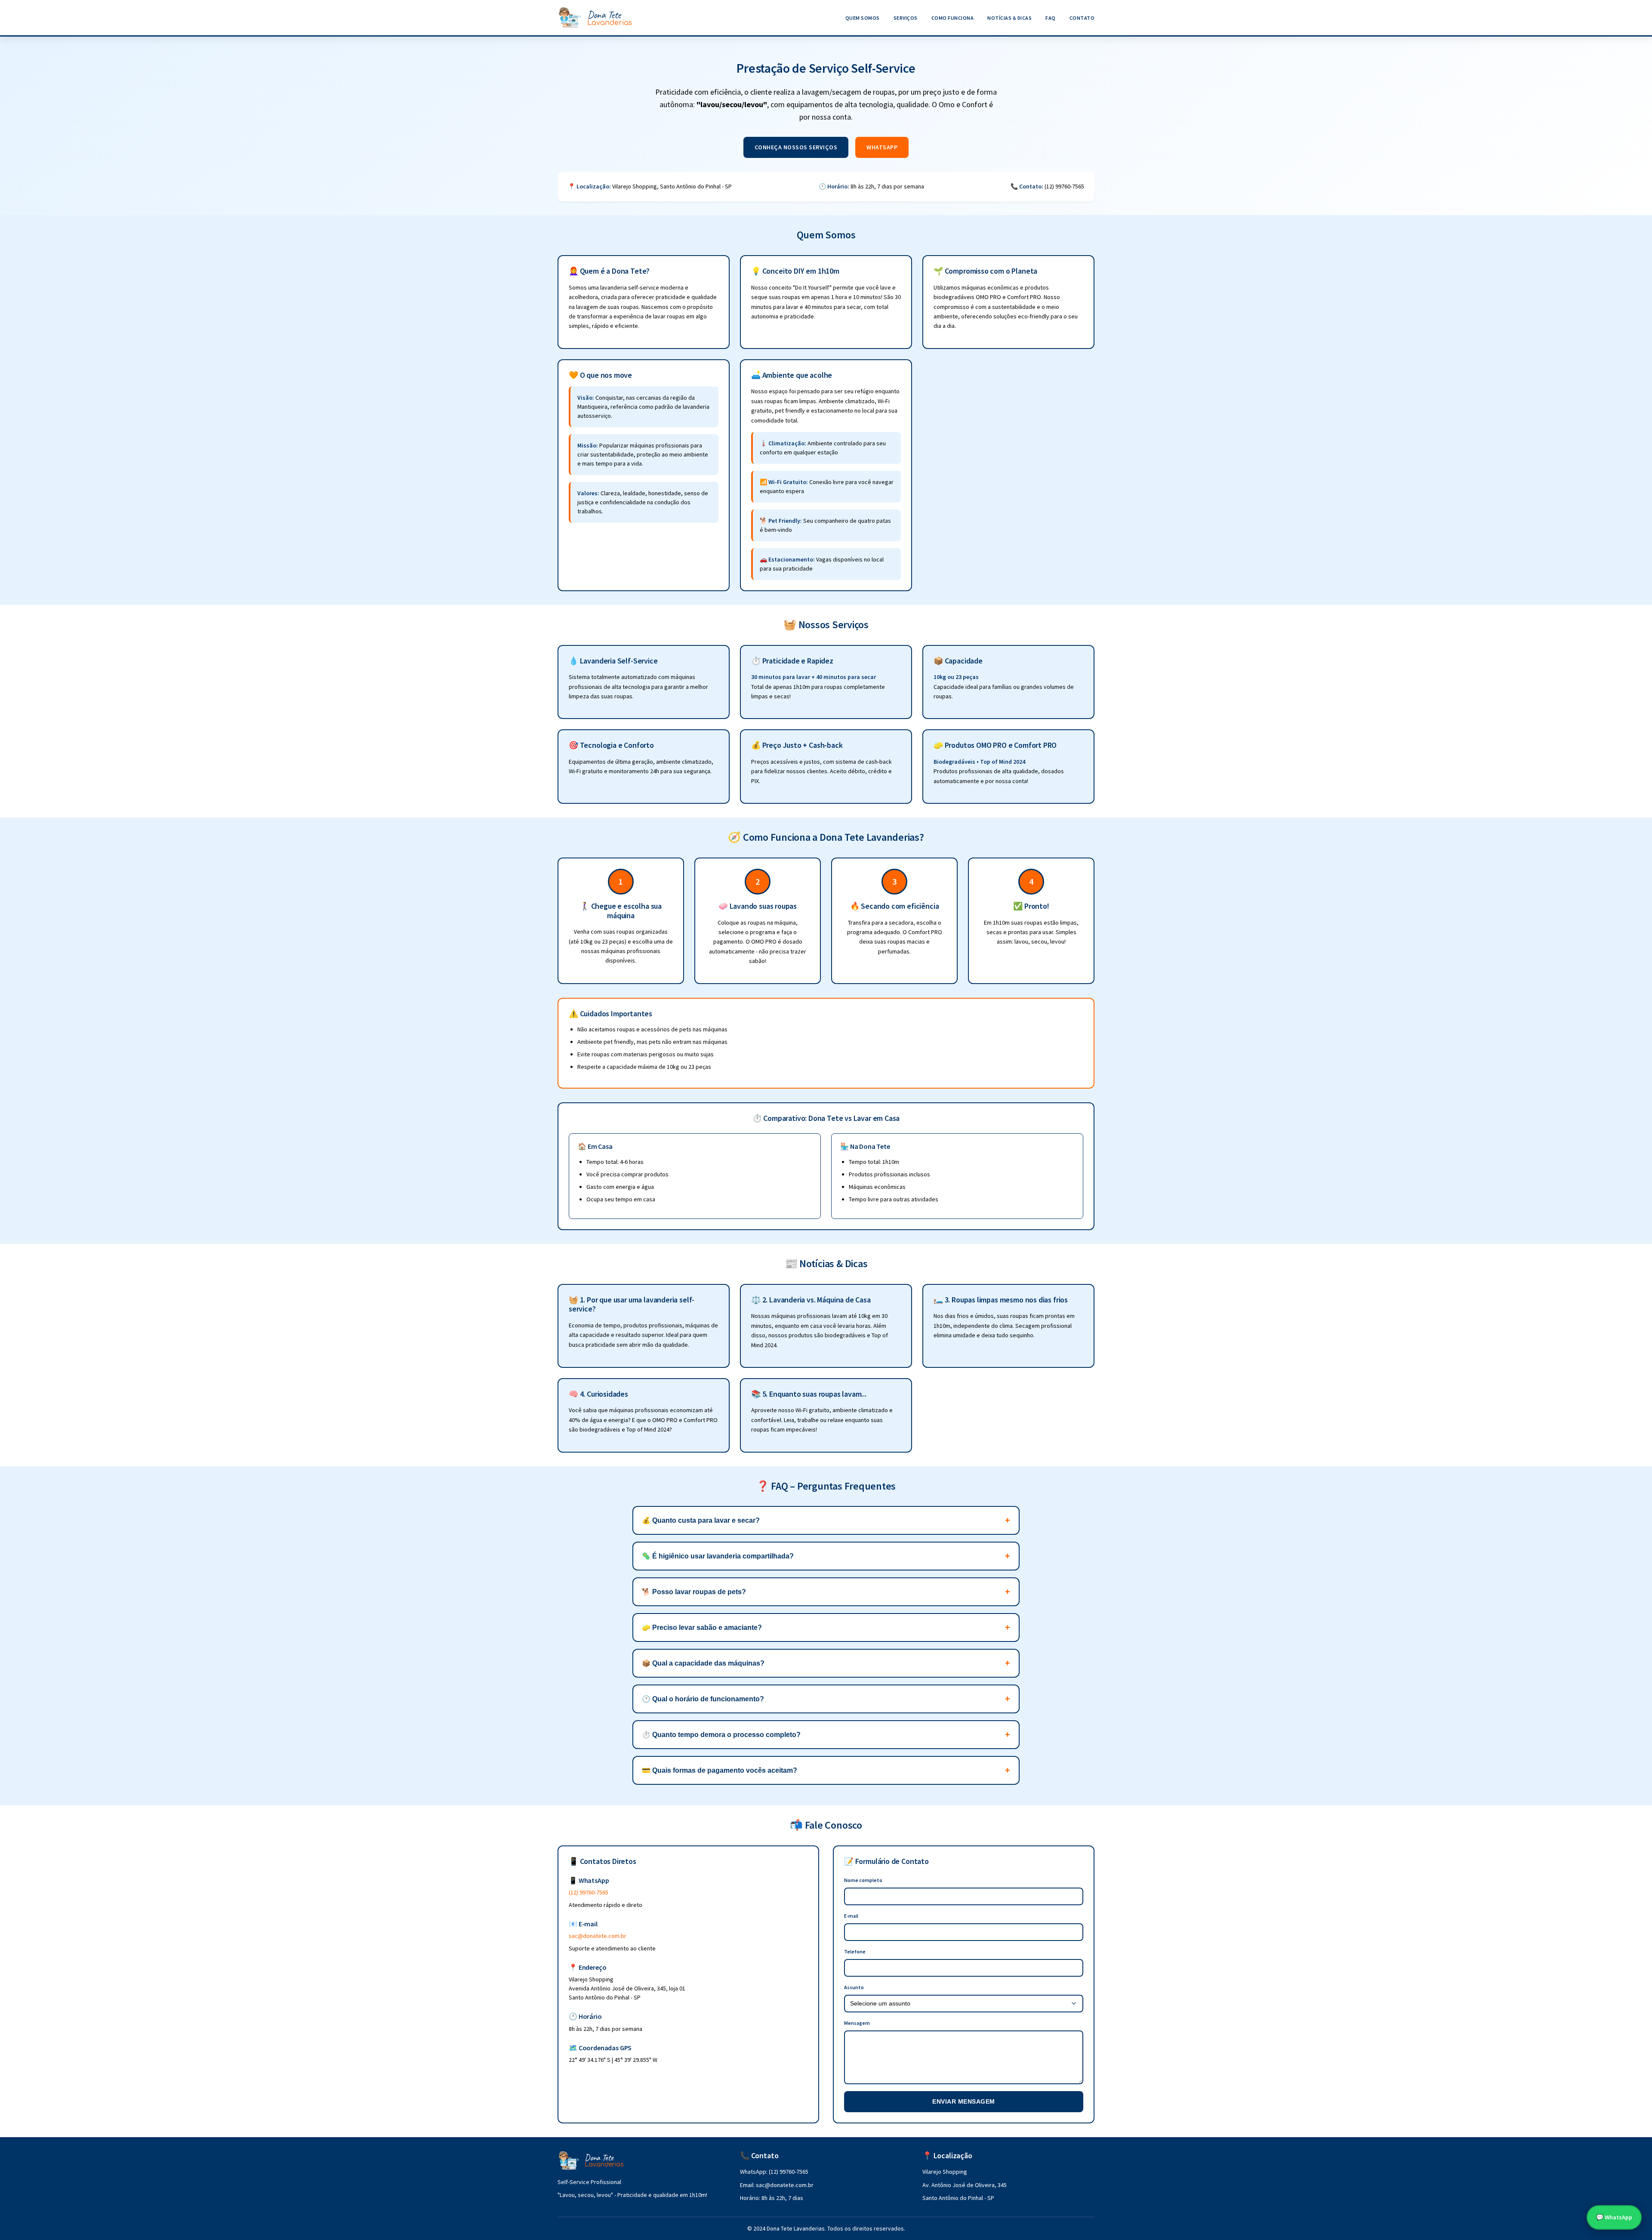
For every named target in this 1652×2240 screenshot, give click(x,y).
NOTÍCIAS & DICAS (1009, 18)
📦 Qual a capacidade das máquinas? (703, 1663)
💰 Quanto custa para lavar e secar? (701, 1520)
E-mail (851, 1916)
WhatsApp (882, 147)
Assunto (854, 1987)
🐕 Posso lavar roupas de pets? (694, 1592)
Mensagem (857, 2023)
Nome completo (863, 1880)
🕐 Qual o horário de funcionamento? (703, 1699)
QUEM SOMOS (863, 18)
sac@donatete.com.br (598, 1936)
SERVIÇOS (906, 18)
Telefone (855, 1952)
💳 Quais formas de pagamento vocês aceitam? (720, 1770)
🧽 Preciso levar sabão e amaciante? (702, 1628)
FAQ (1051, 18)
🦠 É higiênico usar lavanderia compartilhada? (718, 1556)
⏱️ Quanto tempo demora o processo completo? (721, 1735)
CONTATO (1082, 18)
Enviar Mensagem (964, 2101)
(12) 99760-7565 (589, 1892)
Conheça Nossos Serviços (796, 147)
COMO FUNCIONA (953, 18)
